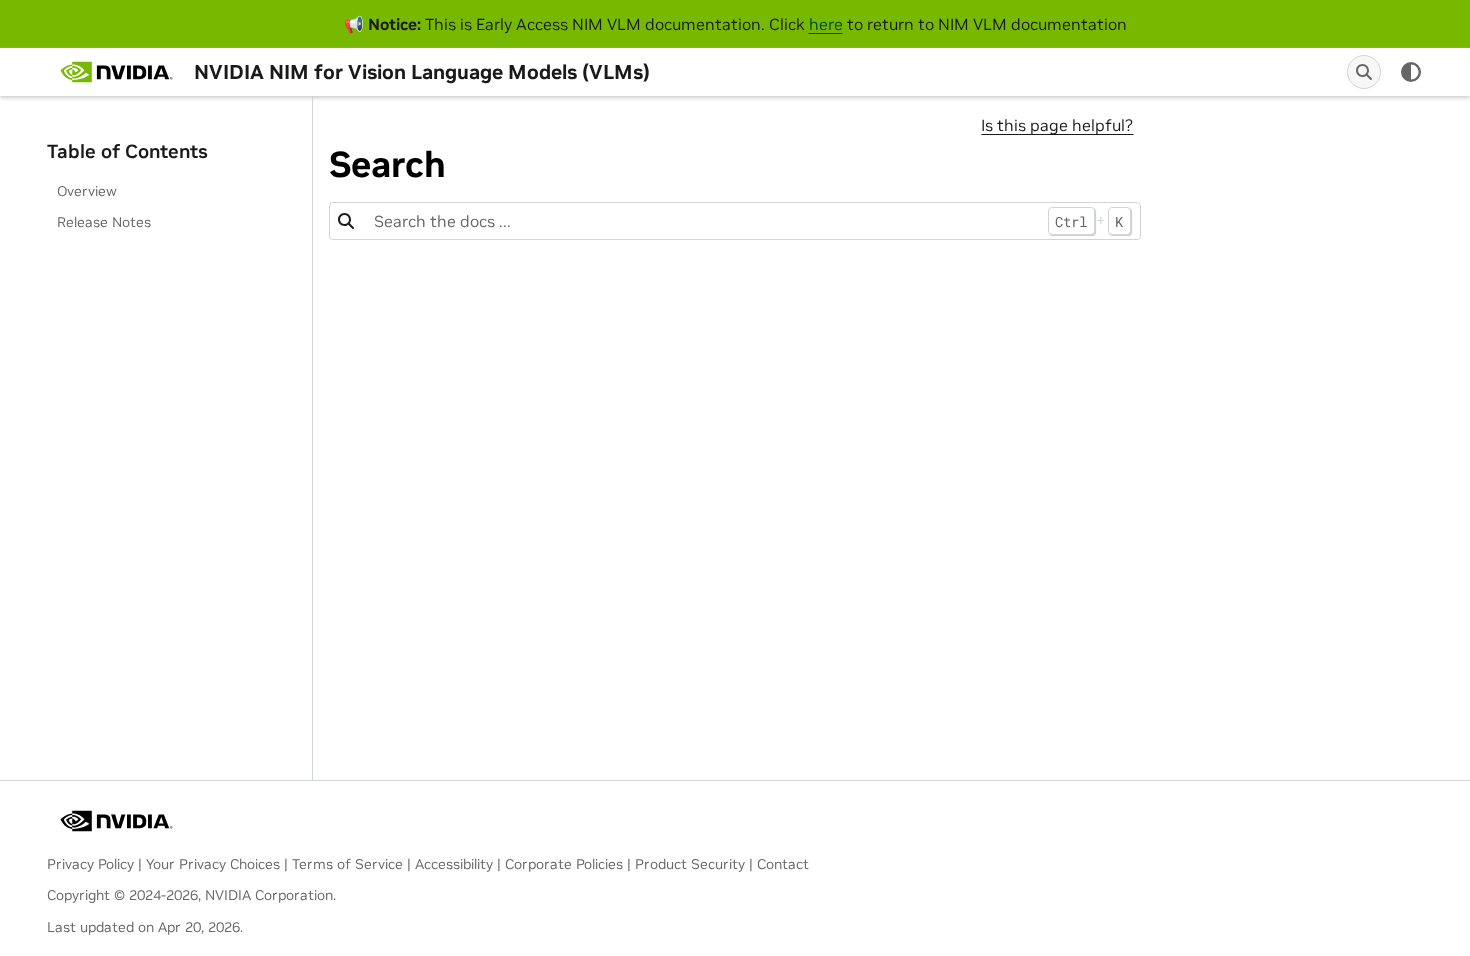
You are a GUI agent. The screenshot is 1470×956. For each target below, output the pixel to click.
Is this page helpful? (1057, 125)
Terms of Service (347, 864)
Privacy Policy (90, 864)
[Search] (1364, 72)
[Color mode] (1411, 72)
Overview (87, 191)
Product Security (690, 864)
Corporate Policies (564, 864)
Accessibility (454, 864)
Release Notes (104, 222)
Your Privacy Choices (213, 864)
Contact (783, 864)
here (826, 24)
